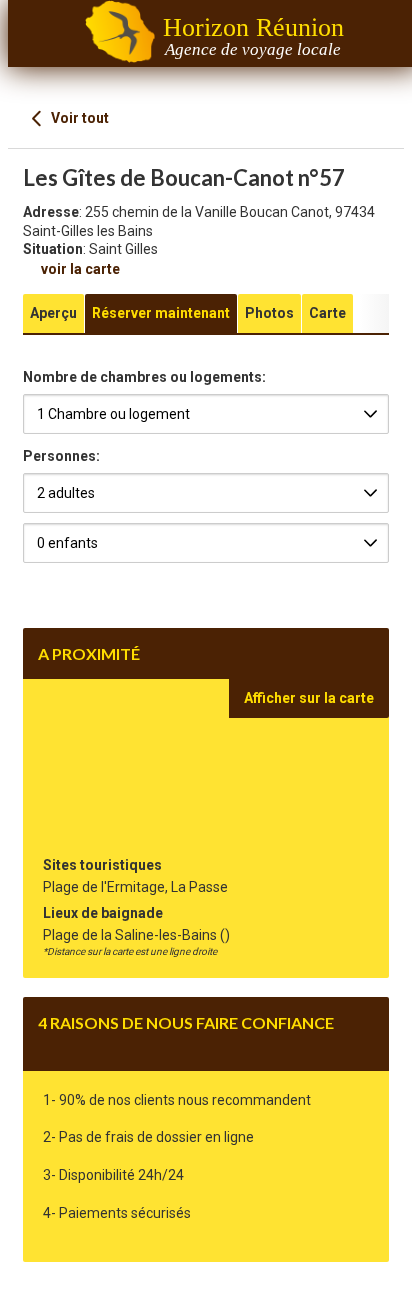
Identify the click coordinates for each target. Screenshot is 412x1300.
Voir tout (78, 118)
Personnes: (61, 456)
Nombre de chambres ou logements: (144, 377)
